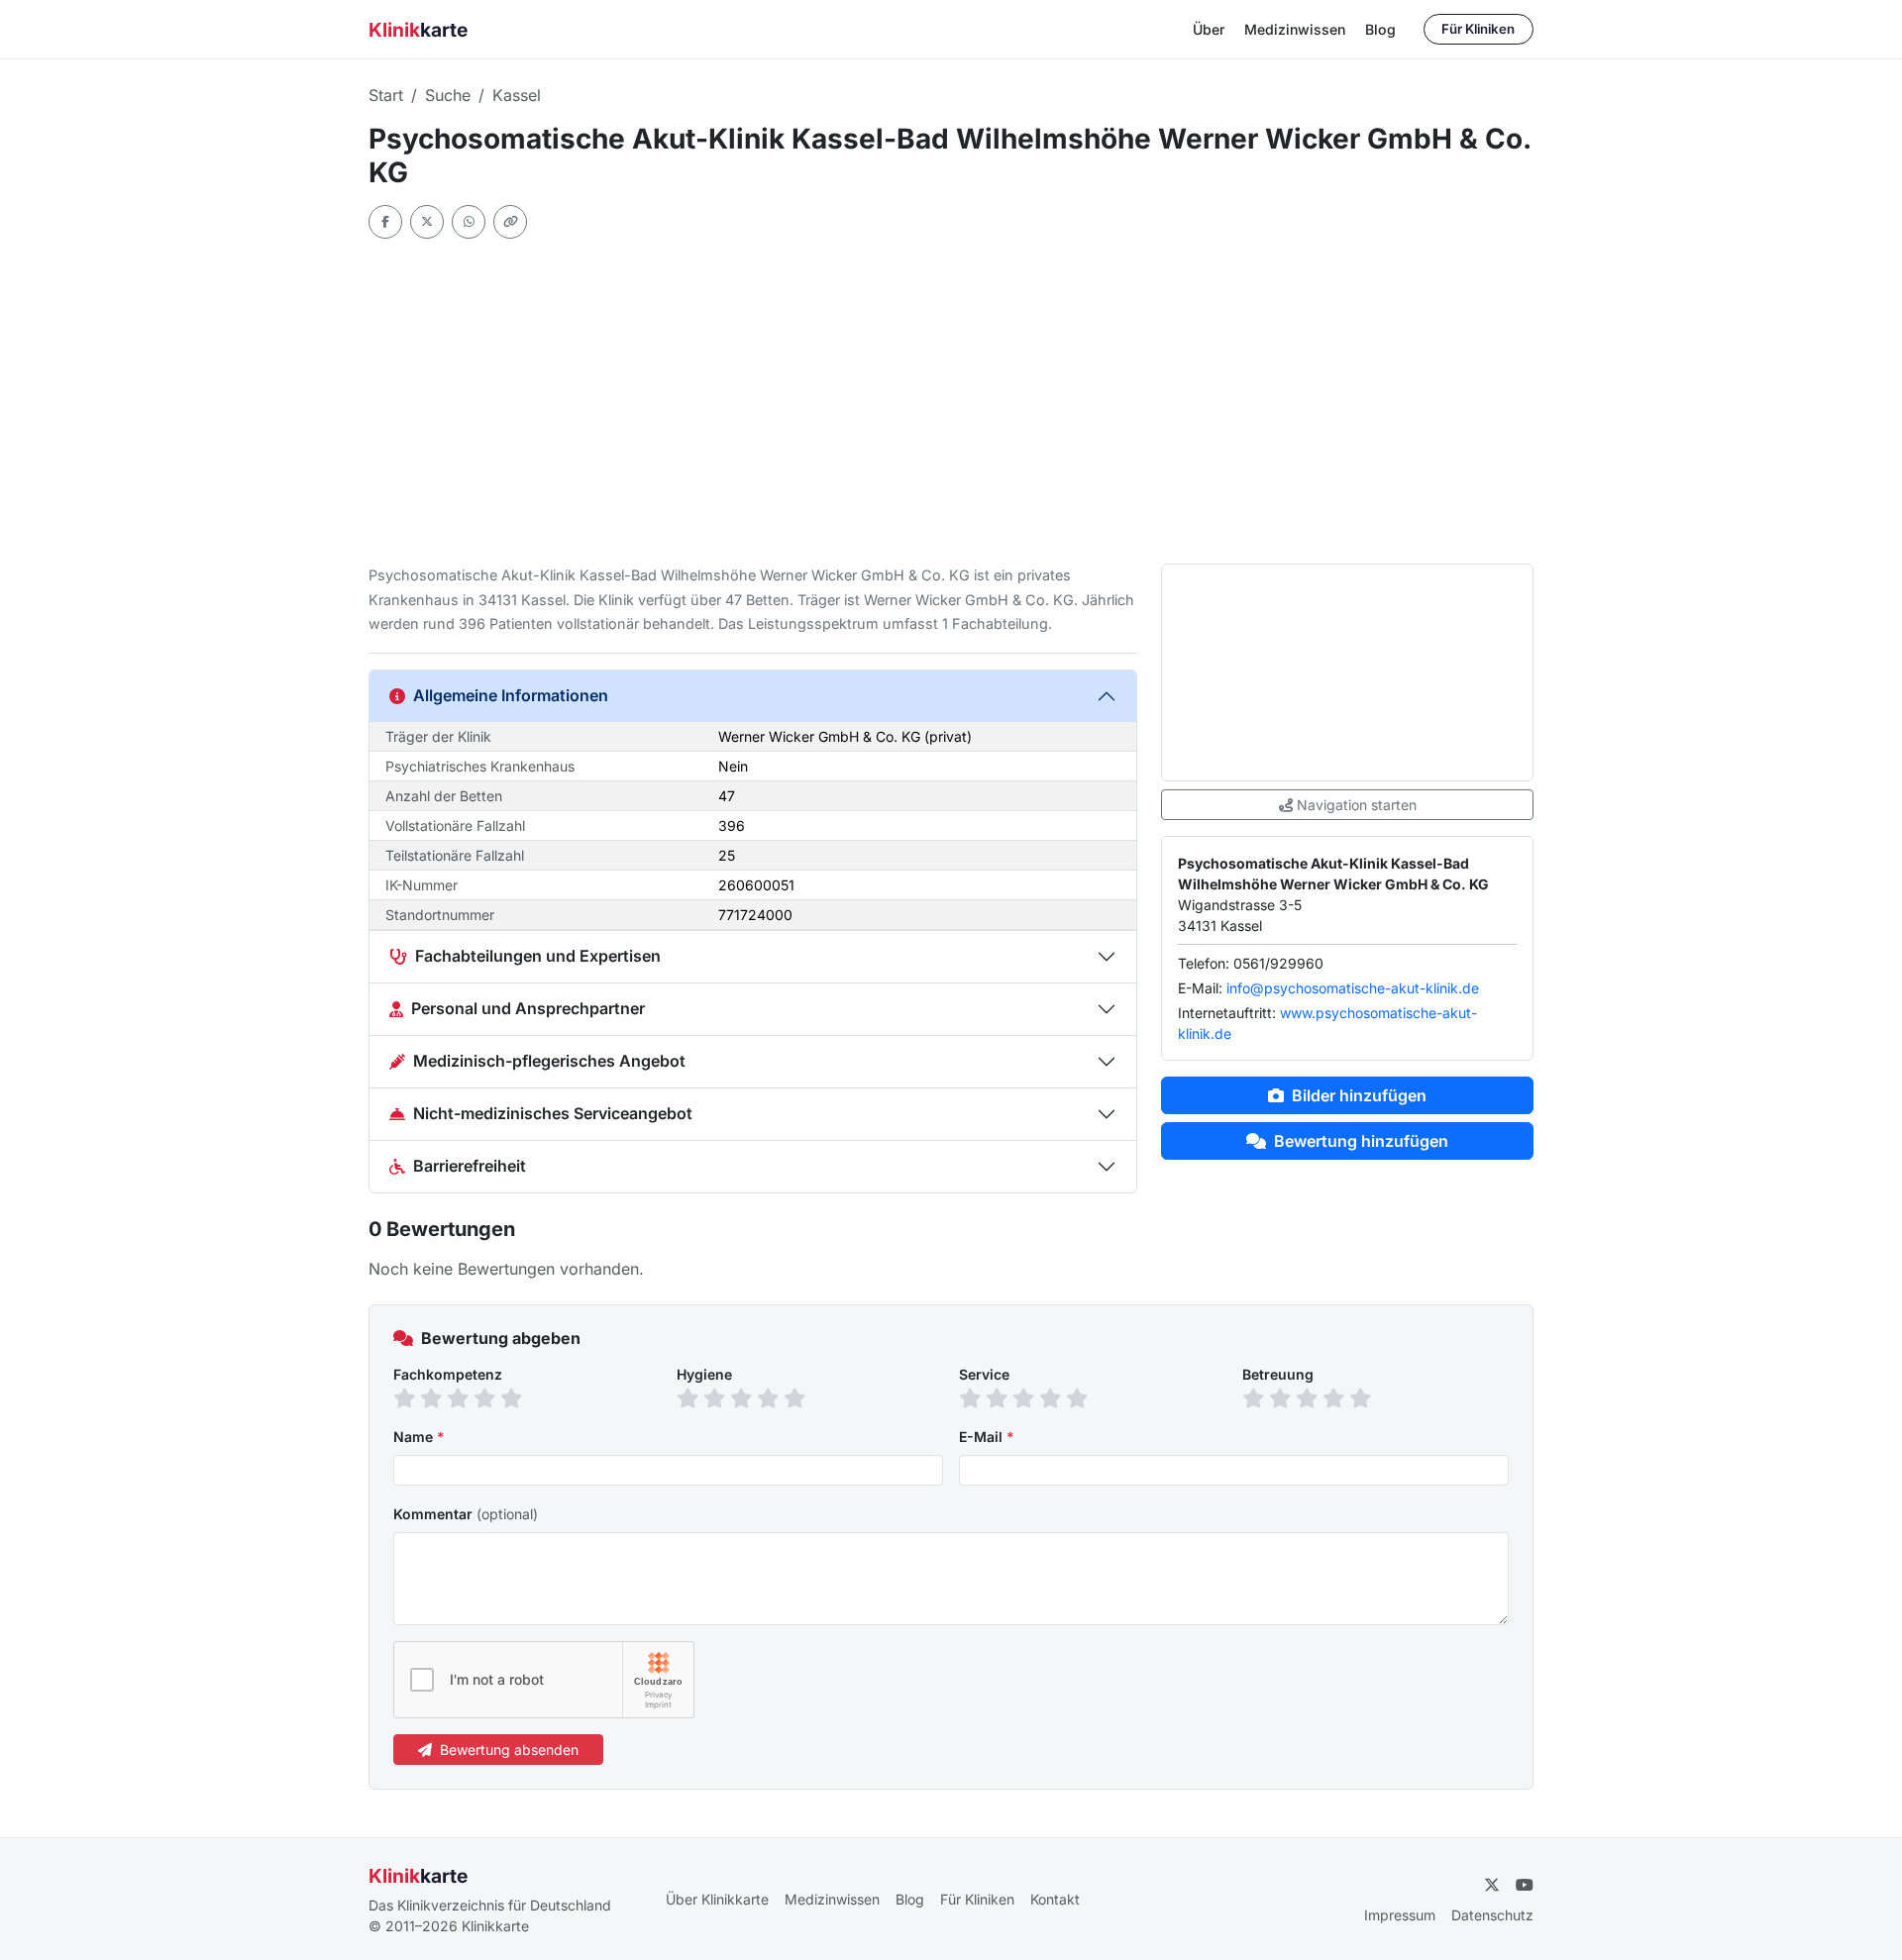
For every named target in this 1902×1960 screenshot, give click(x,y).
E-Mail (987, 1437)
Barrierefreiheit (470, 1166)
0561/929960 (1278, 963)
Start (386, 95)
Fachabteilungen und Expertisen (538, 956)
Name (419, 1437)
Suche (448, 95)
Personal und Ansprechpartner (528, 1008)
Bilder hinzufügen (1359, 1095)
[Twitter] (427, 222)
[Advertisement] (951, 401)
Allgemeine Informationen (511, 695)
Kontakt (1055, 1899)
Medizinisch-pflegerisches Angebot (549, 1061)
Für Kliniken (1478, 29)
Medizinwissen (1295, 29)
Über (1209, 29)
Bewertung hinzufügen (1361, 1141)
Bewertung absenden (509, 1750)
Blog (1380, 29)
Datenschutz (1492, 1915)
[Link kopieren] (510, 222)
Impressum (1400, 1915)
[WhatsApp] (469, 222)
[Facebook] (385, 222)
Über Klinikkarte (717, 1899)
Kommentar (466, 1514)
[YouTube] (1525, 1885)
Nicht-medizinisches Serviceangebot (553, 1113)
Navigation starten (1357, 805)
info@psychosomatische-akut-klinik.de (1353, 988)
